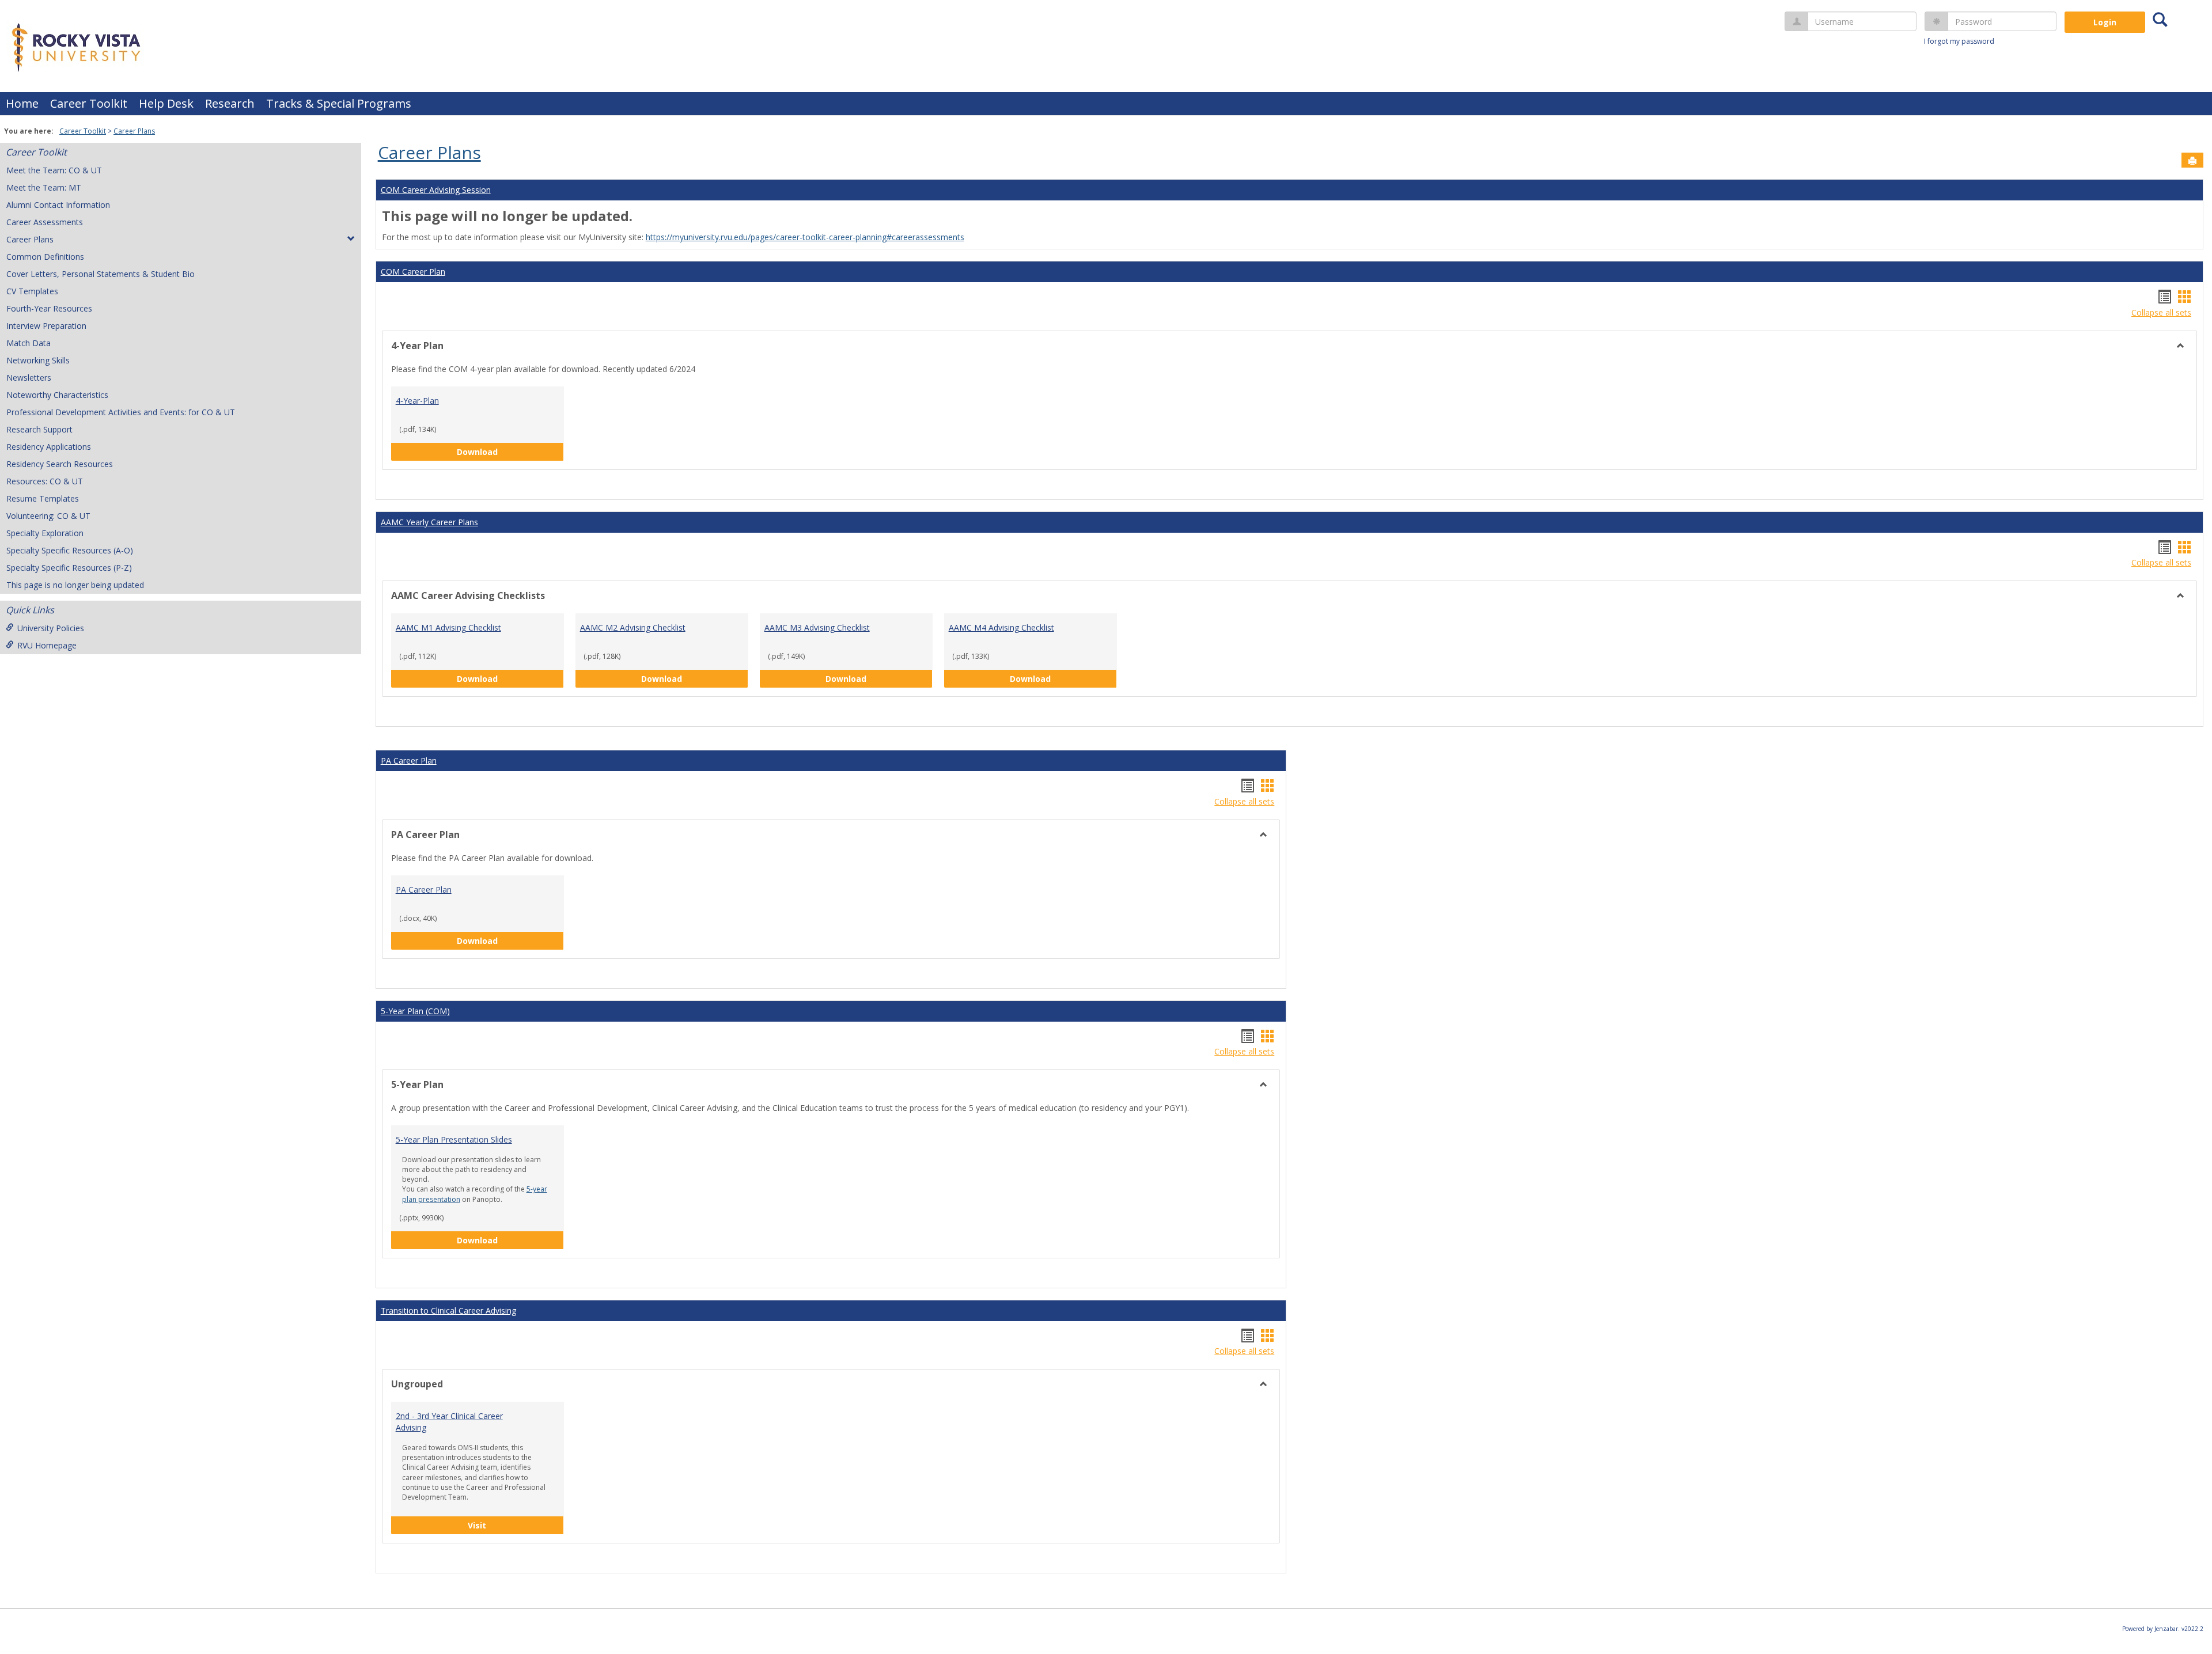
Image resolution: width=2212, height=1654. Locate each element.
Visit (516, 1525)
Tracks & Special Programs (339, 103)
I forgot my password (1959, 41)
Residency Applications (49, 447)
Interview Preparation (46, 326)
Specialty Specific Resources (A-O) (70, 550)
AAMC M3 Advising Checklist (817, 627)
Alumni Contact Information (58, 205)
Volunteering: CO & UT (48, 516)
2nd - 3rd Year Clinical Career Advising (449, 1422)
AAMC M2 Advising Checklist (633, 627)
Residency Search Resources (60, 464)
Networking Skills (38, 360)
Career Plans (134, 131)
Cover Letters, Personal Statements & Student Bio (101, 274)
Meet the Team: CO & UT (54, 170)
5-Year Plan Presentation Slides (454, 1139)
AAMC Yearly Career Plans (429, 522)
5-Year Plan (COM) (415, 1011)
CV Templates (32, 291)
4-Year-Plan (417, 401)
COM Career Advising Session (436, 190)
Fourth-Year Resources (49, 308)
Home (22, 103)
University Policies (51, 628)
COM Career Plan (413, 272)
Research (230, 103)
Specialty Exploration (45, 533)
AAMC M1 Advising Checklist (448, 627)
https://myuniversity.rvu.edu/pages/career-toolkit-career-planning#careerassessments (805, 237)
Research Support (39, 429)
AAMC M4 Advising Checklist (1001, 627)
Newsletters (29, 378)
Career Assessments (45, 222)
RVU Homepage (47, 645)
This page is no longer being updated (75, 585)
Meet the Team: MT (44, 187)
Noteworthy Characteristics (57, 395)
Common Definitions (45, 257)
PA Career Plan (409, 760)
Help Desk (166, 103)
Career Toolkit (89, 103)
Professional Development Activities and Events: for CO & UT (121, 412)
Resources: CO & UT (45, 481)
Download (501, 452)
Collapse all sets (2161, 312)
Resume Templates (43, 498)
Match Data (29, 343)
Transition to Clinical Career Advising (448, 1310)
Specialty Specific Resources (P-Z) (69, 568)
